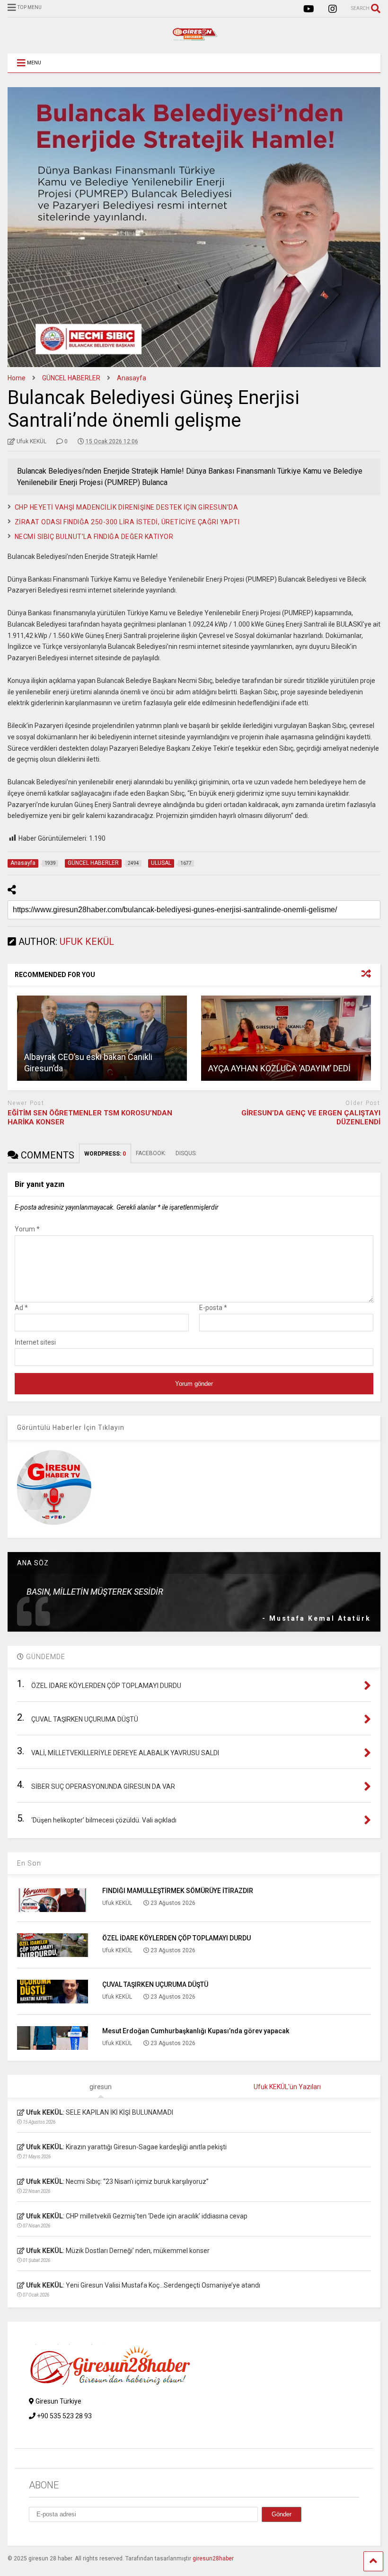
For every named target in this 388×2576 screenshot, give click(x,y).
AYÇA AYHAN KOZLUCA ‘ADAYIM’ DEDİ (279, 1068)
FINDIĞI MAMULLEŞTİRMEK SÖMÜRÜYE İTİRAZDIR (178, 1891)
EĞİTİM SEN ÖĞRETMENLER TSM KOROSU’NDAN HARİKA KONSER (90, 1118)
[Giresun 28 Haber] (194, 37)
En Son (29, 1863)
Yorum (27, 1229)
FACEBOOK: (151, 1153)
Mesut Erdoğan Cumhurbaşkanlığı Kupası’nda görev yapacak (196, 2031)
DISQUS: (186, 1153)
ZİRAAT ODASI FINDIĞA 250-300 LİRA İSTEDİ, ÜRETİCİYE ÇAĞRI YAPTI (127, 522)
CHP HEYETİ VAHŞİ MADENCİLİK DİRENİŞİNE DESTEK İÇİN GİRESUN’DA (127, 507)
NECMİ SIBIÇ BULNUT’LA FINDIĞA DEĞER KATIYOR (94, 537)
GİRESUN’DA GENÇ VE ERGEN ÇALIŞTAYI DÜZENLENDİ (311, 1118)
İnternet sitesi (35, 1342)
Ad (21, 1308)
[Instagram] (333, 9)
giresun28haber (213, 2558)
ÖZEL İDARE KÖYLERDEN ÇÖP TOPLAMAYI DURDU (176, 1938)
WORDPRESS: (105, 1154)
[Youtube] (309, 9)
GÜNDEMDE (45, 1657)
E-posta (213, 1308)
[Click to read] (102, 1038)
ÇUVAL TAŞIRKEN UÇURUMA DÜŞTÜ (155, 1984)
